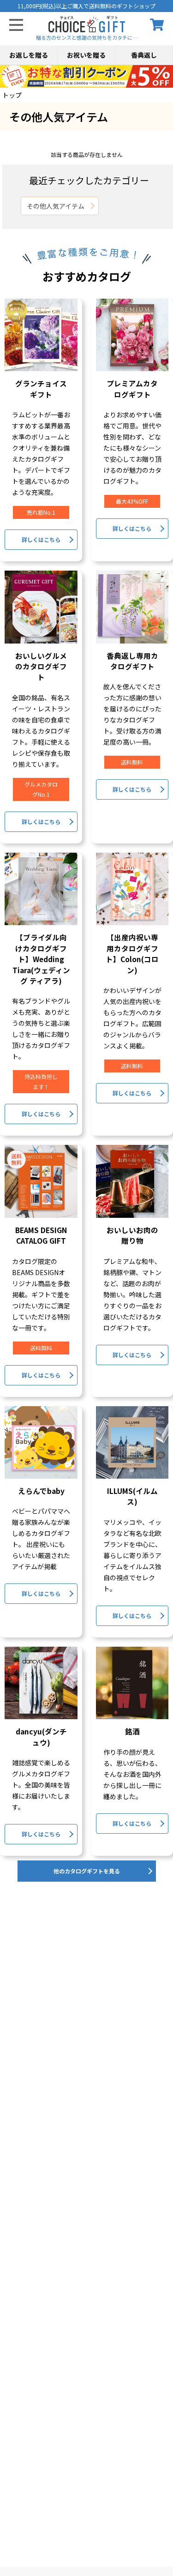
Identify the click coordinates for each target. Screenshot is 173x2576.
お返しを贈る (29, 55)
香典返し (144, 55)
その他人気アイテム (56, 206)
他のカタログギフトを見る (87, 1871)
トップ (12, 95)
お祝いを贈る (86, 55)
